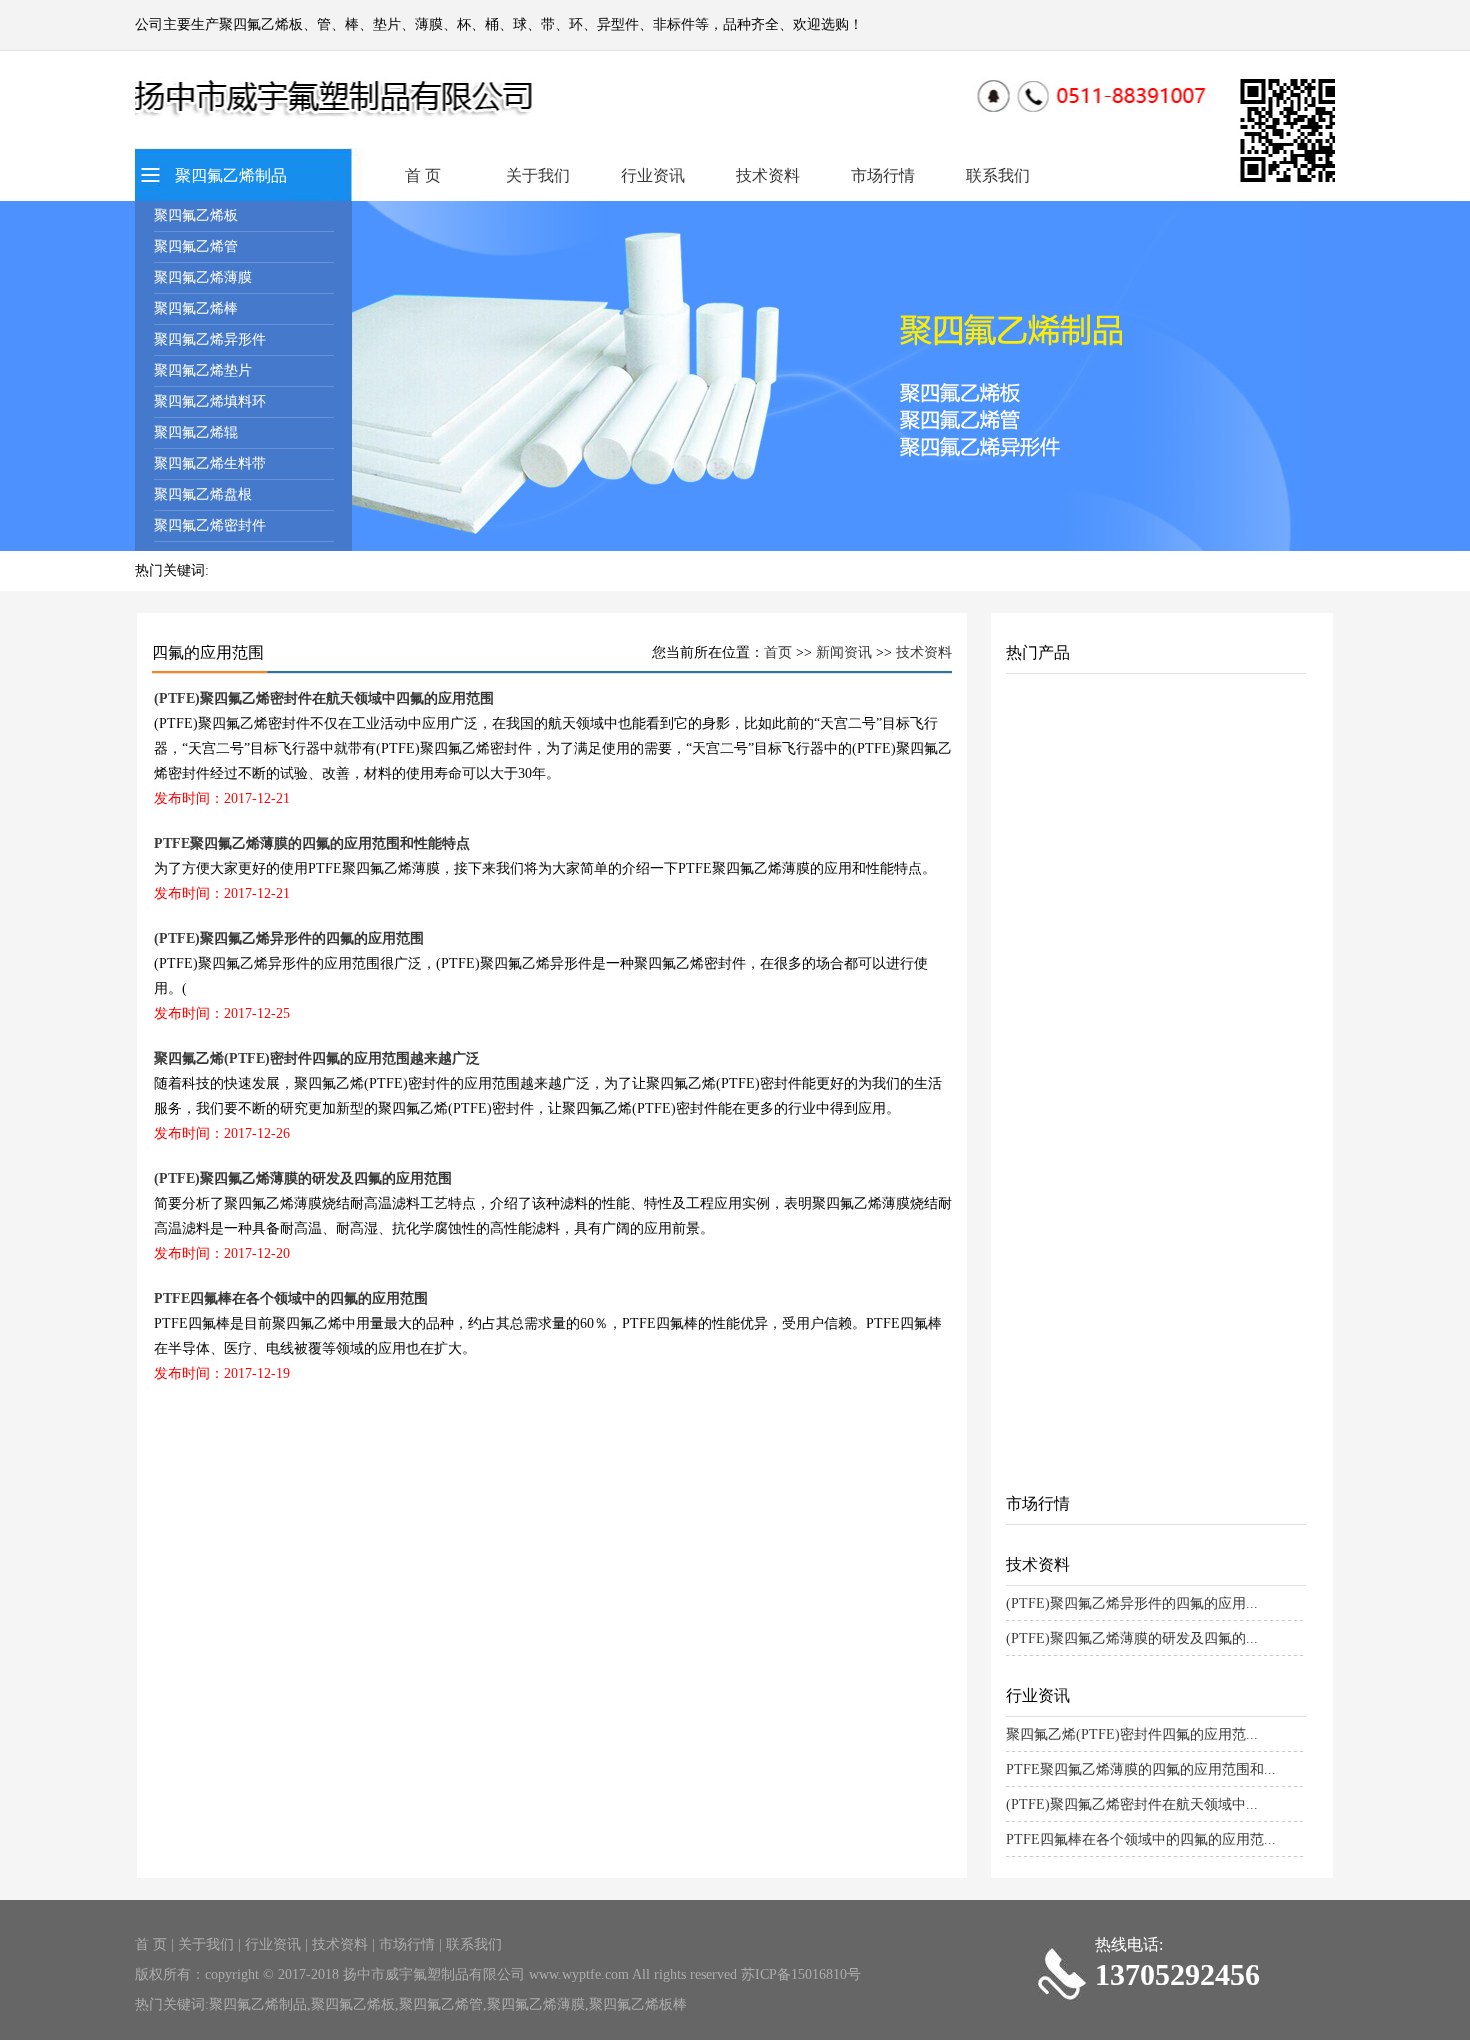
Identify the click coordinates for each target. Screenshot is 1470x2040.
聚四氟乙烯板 (196, 215)
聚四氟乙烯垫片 (203, 370)
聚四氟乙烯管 (196, 246)
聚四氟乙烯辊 (196, 432)
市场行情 (883, 175)
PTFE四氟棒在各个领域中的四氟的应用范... (1141, 1839)
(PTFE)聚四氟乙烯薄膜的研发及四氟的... (1132, 1638)
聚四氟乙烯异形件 (210, 339)
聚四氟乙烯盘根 (203, 494)
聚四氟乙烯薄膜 (203, 277)
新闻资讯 (844, 652)
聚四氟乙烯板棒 (638, 2004)
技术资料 (768, 175)
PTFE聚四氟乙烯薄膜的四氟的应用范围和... (1141, 1769)
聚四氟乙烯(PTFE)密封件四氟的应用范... (1132, 1734)
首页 (778, 652)
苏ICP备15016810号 (801, 1974)
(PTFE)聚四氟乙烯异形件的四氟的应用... (1132, 1603)
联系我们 (998, 175)
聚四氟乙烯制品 (231, 175)
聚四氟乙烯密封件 (210, 525)
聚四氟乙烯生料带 (210, 463)
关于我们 (538, 175)
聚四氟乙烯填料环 (210, 401)
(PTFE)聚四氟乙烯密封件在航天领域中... (1132, 1804)
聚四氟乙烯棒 (196, 308)
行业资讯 (653, 175)
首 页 (423, 175)
